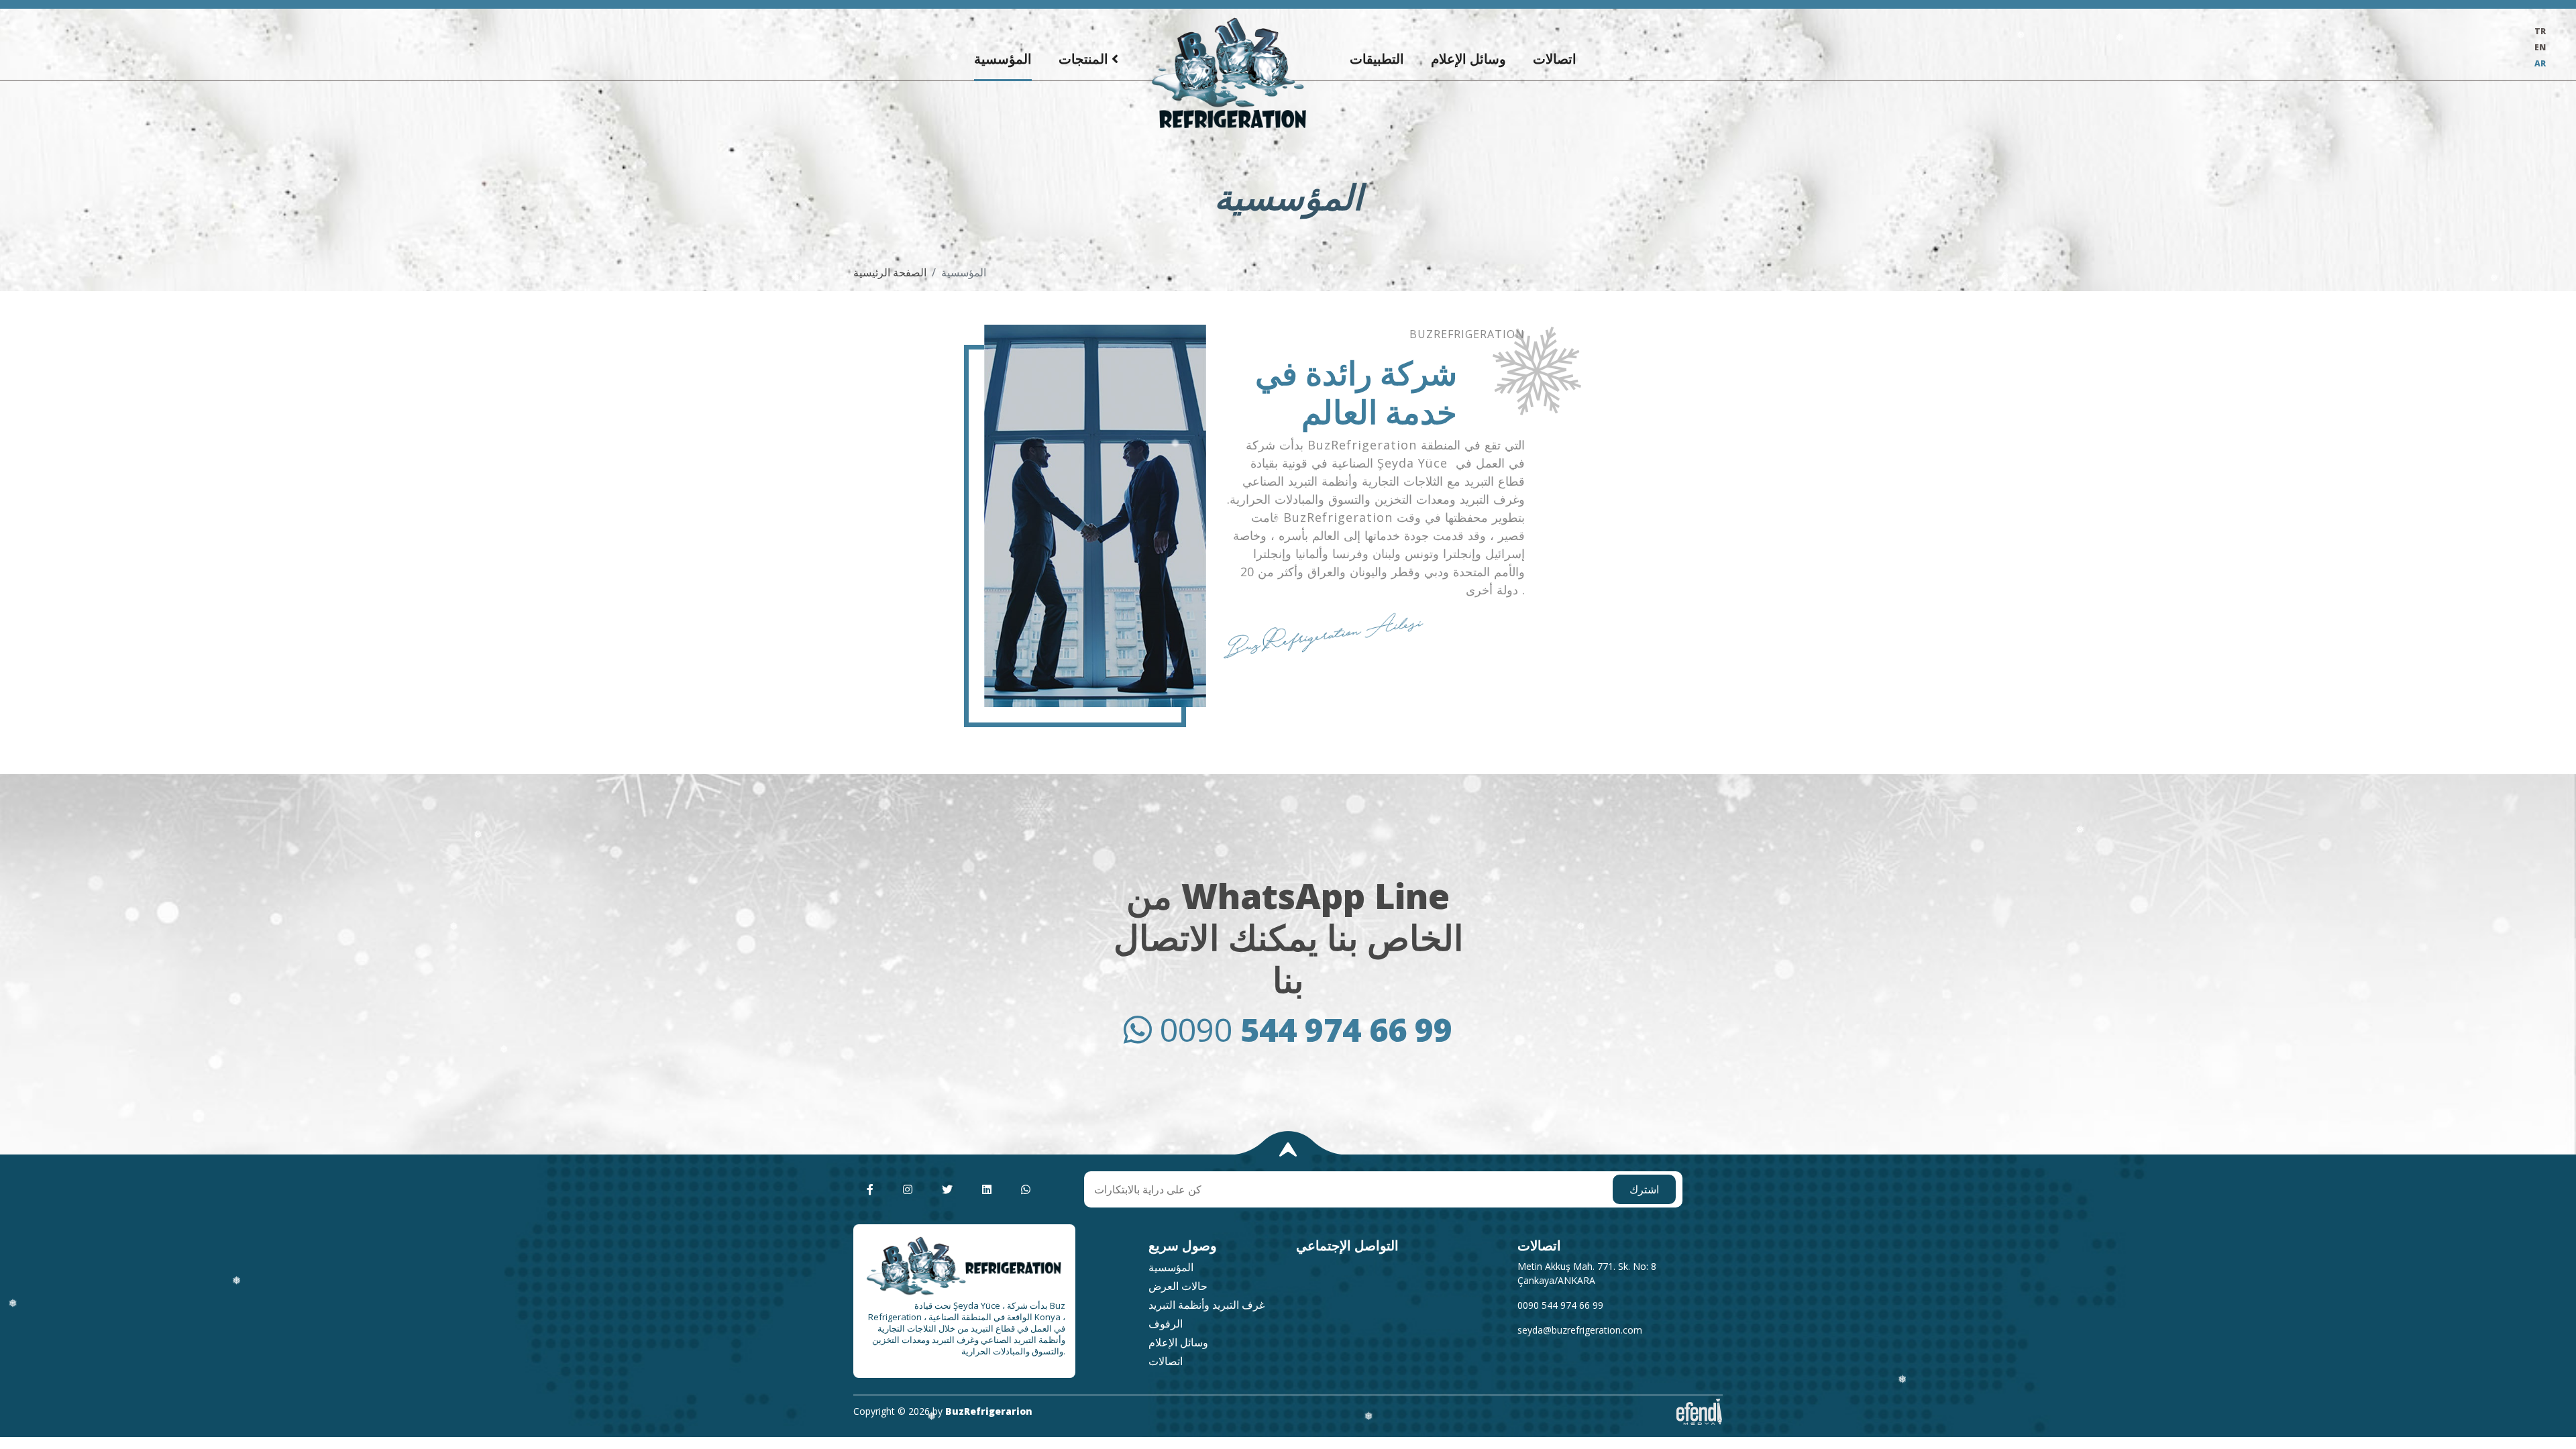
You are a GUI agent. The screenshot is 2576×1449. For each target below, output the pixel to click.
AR (2540, 63)
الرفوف (1166, 1324)
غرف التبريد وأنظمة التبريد (1206, 1305)
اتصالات (1555, 59)
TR (2540, 31)
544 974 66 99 (1306, 1029)
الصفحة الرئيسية (890, 272)
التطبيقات (1377, 59)
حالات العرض (1178, 1286)
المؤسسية (1003, 59)
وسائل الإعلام (1468, 59)
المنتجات (1083, 59)
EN (2540, 47)
